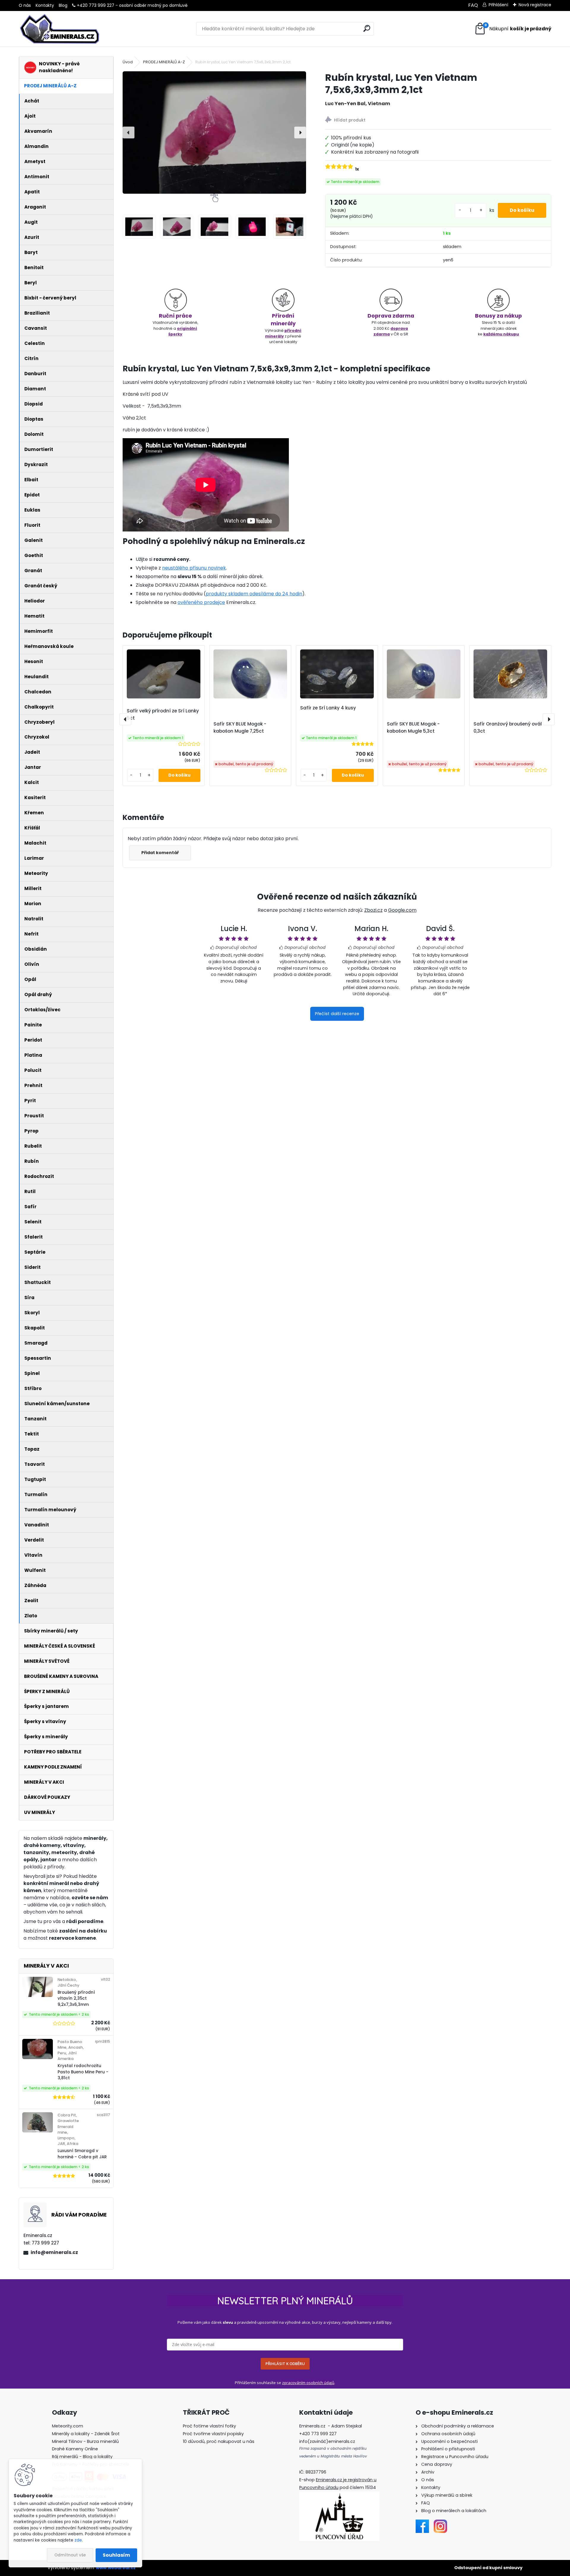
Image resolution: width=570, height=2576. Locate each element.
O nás (25, 5)
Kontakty (45, 5)
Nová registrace (535, 5)
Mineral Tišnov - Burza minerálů (85, 2441)
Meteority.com (68, 2426)
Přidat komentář (160, 853)
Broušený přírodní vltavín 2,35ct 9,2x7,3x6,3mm (76, 1998)
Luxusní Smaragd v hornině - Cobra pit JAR (82, 2154)
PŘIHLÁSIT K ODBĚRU (285, 2364)
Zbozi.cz (373, 910)
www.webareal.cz (116, 2568)
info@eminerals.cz (54, 2252)
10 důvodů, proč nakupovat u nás (219, 2441)
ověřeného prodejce (201, 602)
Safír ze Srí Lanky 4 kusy (328, 708)
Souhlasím (116, 2555)
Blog (63, 5)
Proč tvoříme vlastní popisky (213, 2434)
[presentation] (129, 132)
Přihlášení (498, 5)
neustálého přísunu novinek (194, 568)
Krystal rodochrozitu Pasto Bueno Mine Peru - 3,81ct (83, 2072)
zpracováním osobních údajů (308, 2383)
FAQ (473, 5)
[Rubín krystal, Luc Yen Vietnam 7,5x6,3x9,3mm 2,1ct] (214, 132)
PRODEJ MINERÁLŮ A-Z (164, 62)
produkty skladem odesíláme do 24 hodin (254, 594)
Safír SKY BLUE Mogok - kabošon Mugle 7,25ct (240, 727)
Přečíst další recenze (337, 1014)
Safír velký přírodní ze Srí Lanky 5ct (163, 714)
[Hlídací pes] (438, 120)
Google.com (402, 910)
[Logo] (60, 29)
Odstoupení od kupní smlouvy (488, 2568)
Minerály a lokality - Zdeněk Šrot (86, 2434)
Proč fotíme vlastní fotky (209, 2426)
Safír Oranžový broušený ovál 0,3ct (508, 727)
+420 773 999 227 (96, 5)
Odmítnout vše (70, 2555)
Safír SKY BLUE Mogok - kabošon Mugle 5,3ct (413, 727)
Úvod (128, 62)
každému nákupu (501, 334)
